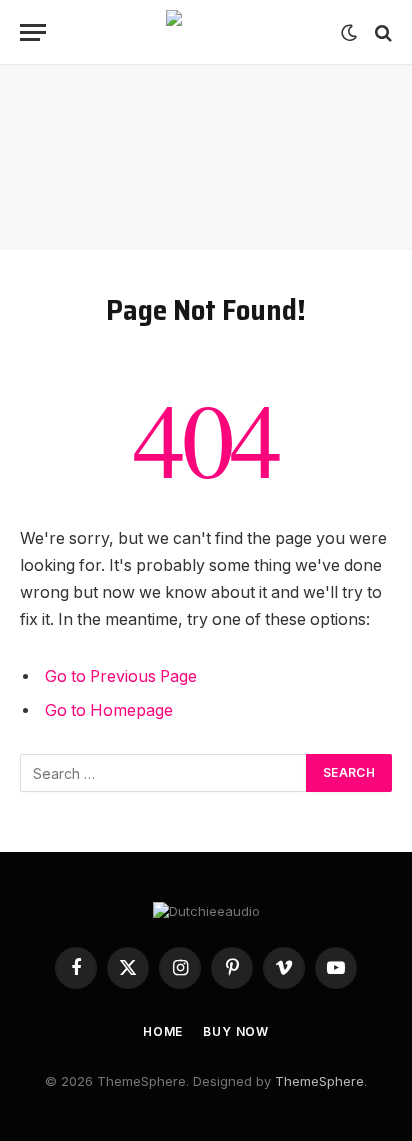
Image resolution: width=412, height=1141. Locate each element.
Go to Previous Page (121, 676)
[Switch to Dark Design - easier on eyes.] (349, 33)
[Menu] (33, 32)
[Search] (381, 32)
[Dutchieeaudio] (206, 32)
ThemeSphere (319, 1081)
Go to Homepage (109, 710)
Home (163, 1031)
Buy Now (236, 1031)
